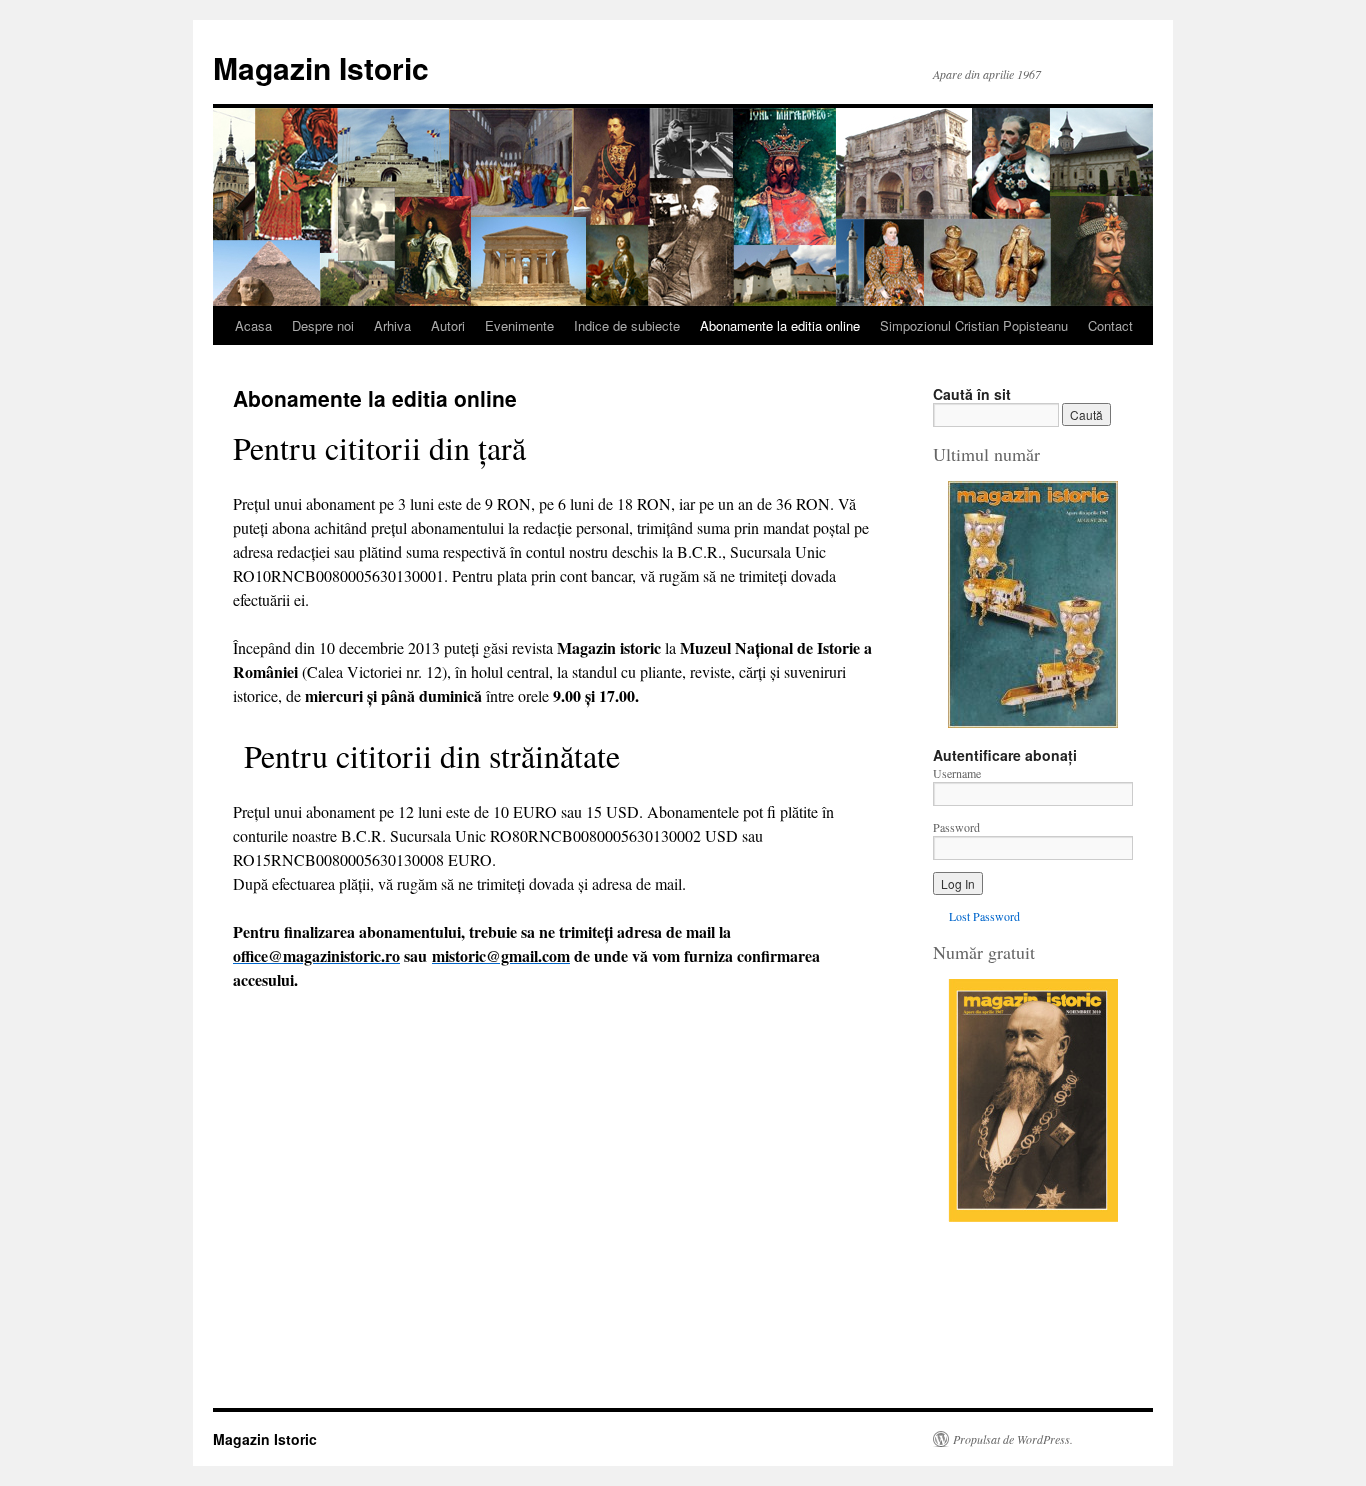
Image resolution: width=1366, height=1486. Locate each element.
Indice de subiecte (627, 325)
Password (956, 827)
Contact (1110, 325)
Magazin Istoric (321, 67)
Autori (448, 325)
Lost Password (984, 916)
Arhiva (392, 325)
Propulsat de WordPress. (1013, 1439)
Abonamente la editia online (780, 325)
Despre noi (323, 325)
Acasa (253, 325)
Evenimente (519, 325)
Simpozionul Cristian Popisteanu (974, 325)
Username (957, 773)
